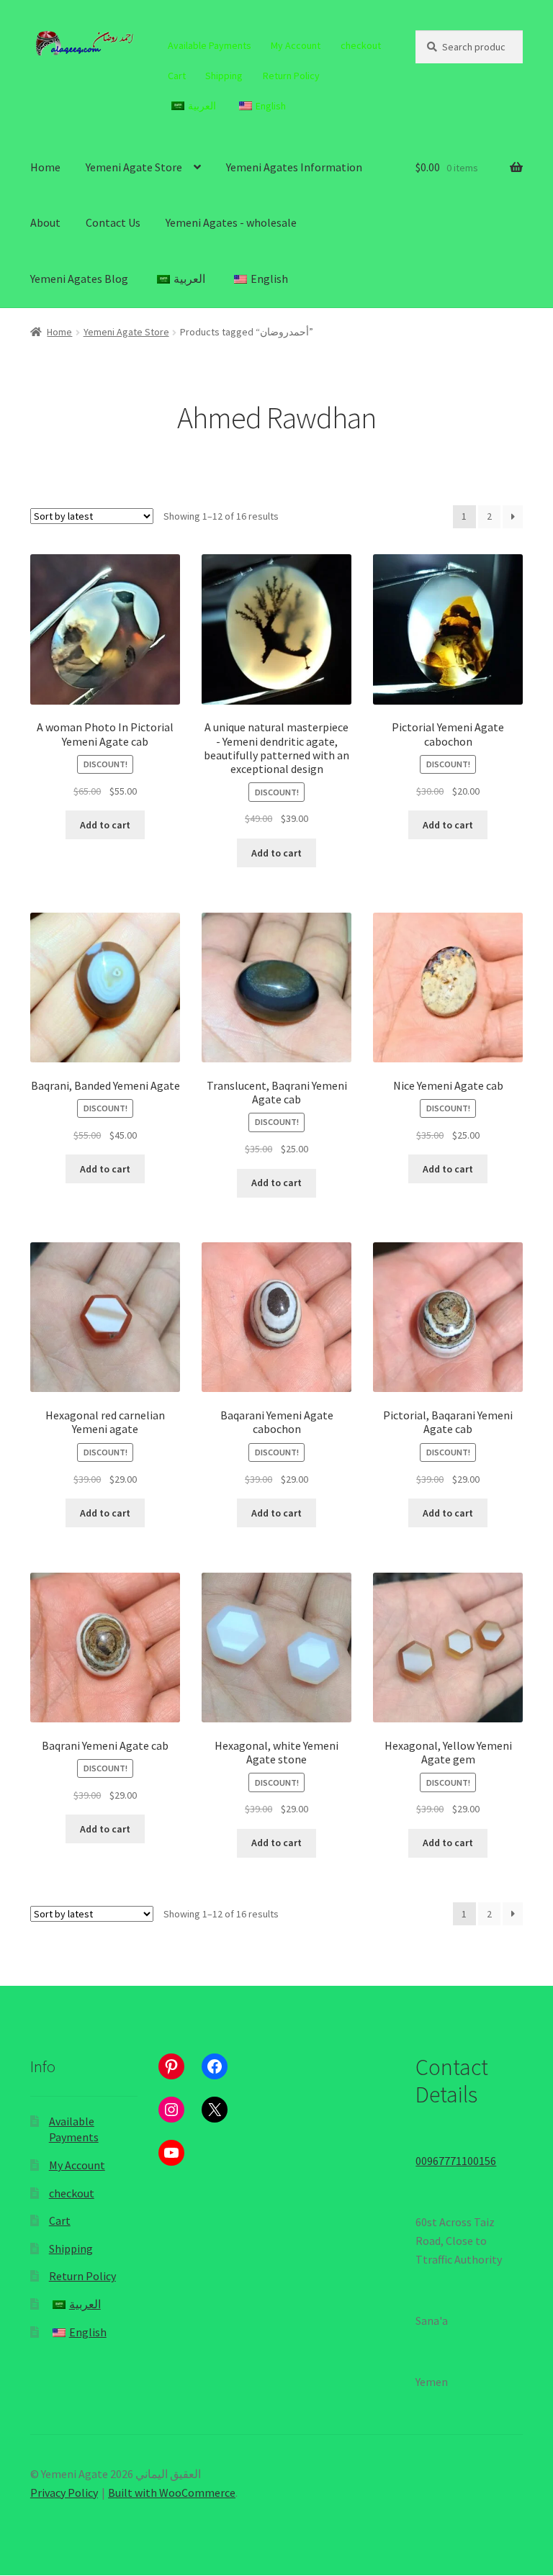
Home (45, 167)
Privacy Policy (64, 2493)
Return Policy (291, 76)
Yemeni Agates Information (294, 167)
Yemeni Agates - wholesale (231, 222)
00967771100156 (456, 2161)
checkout (361, 45)
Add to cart (105, 825)
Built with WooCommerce (172, 2493)
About (45, 222)
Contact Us (113, 222)
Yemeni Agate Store (134, 167)
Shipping (224, 76)
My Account (296, 45)
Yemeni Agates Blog (79, 279)
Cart (177, 76)
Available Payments (210, 45)
